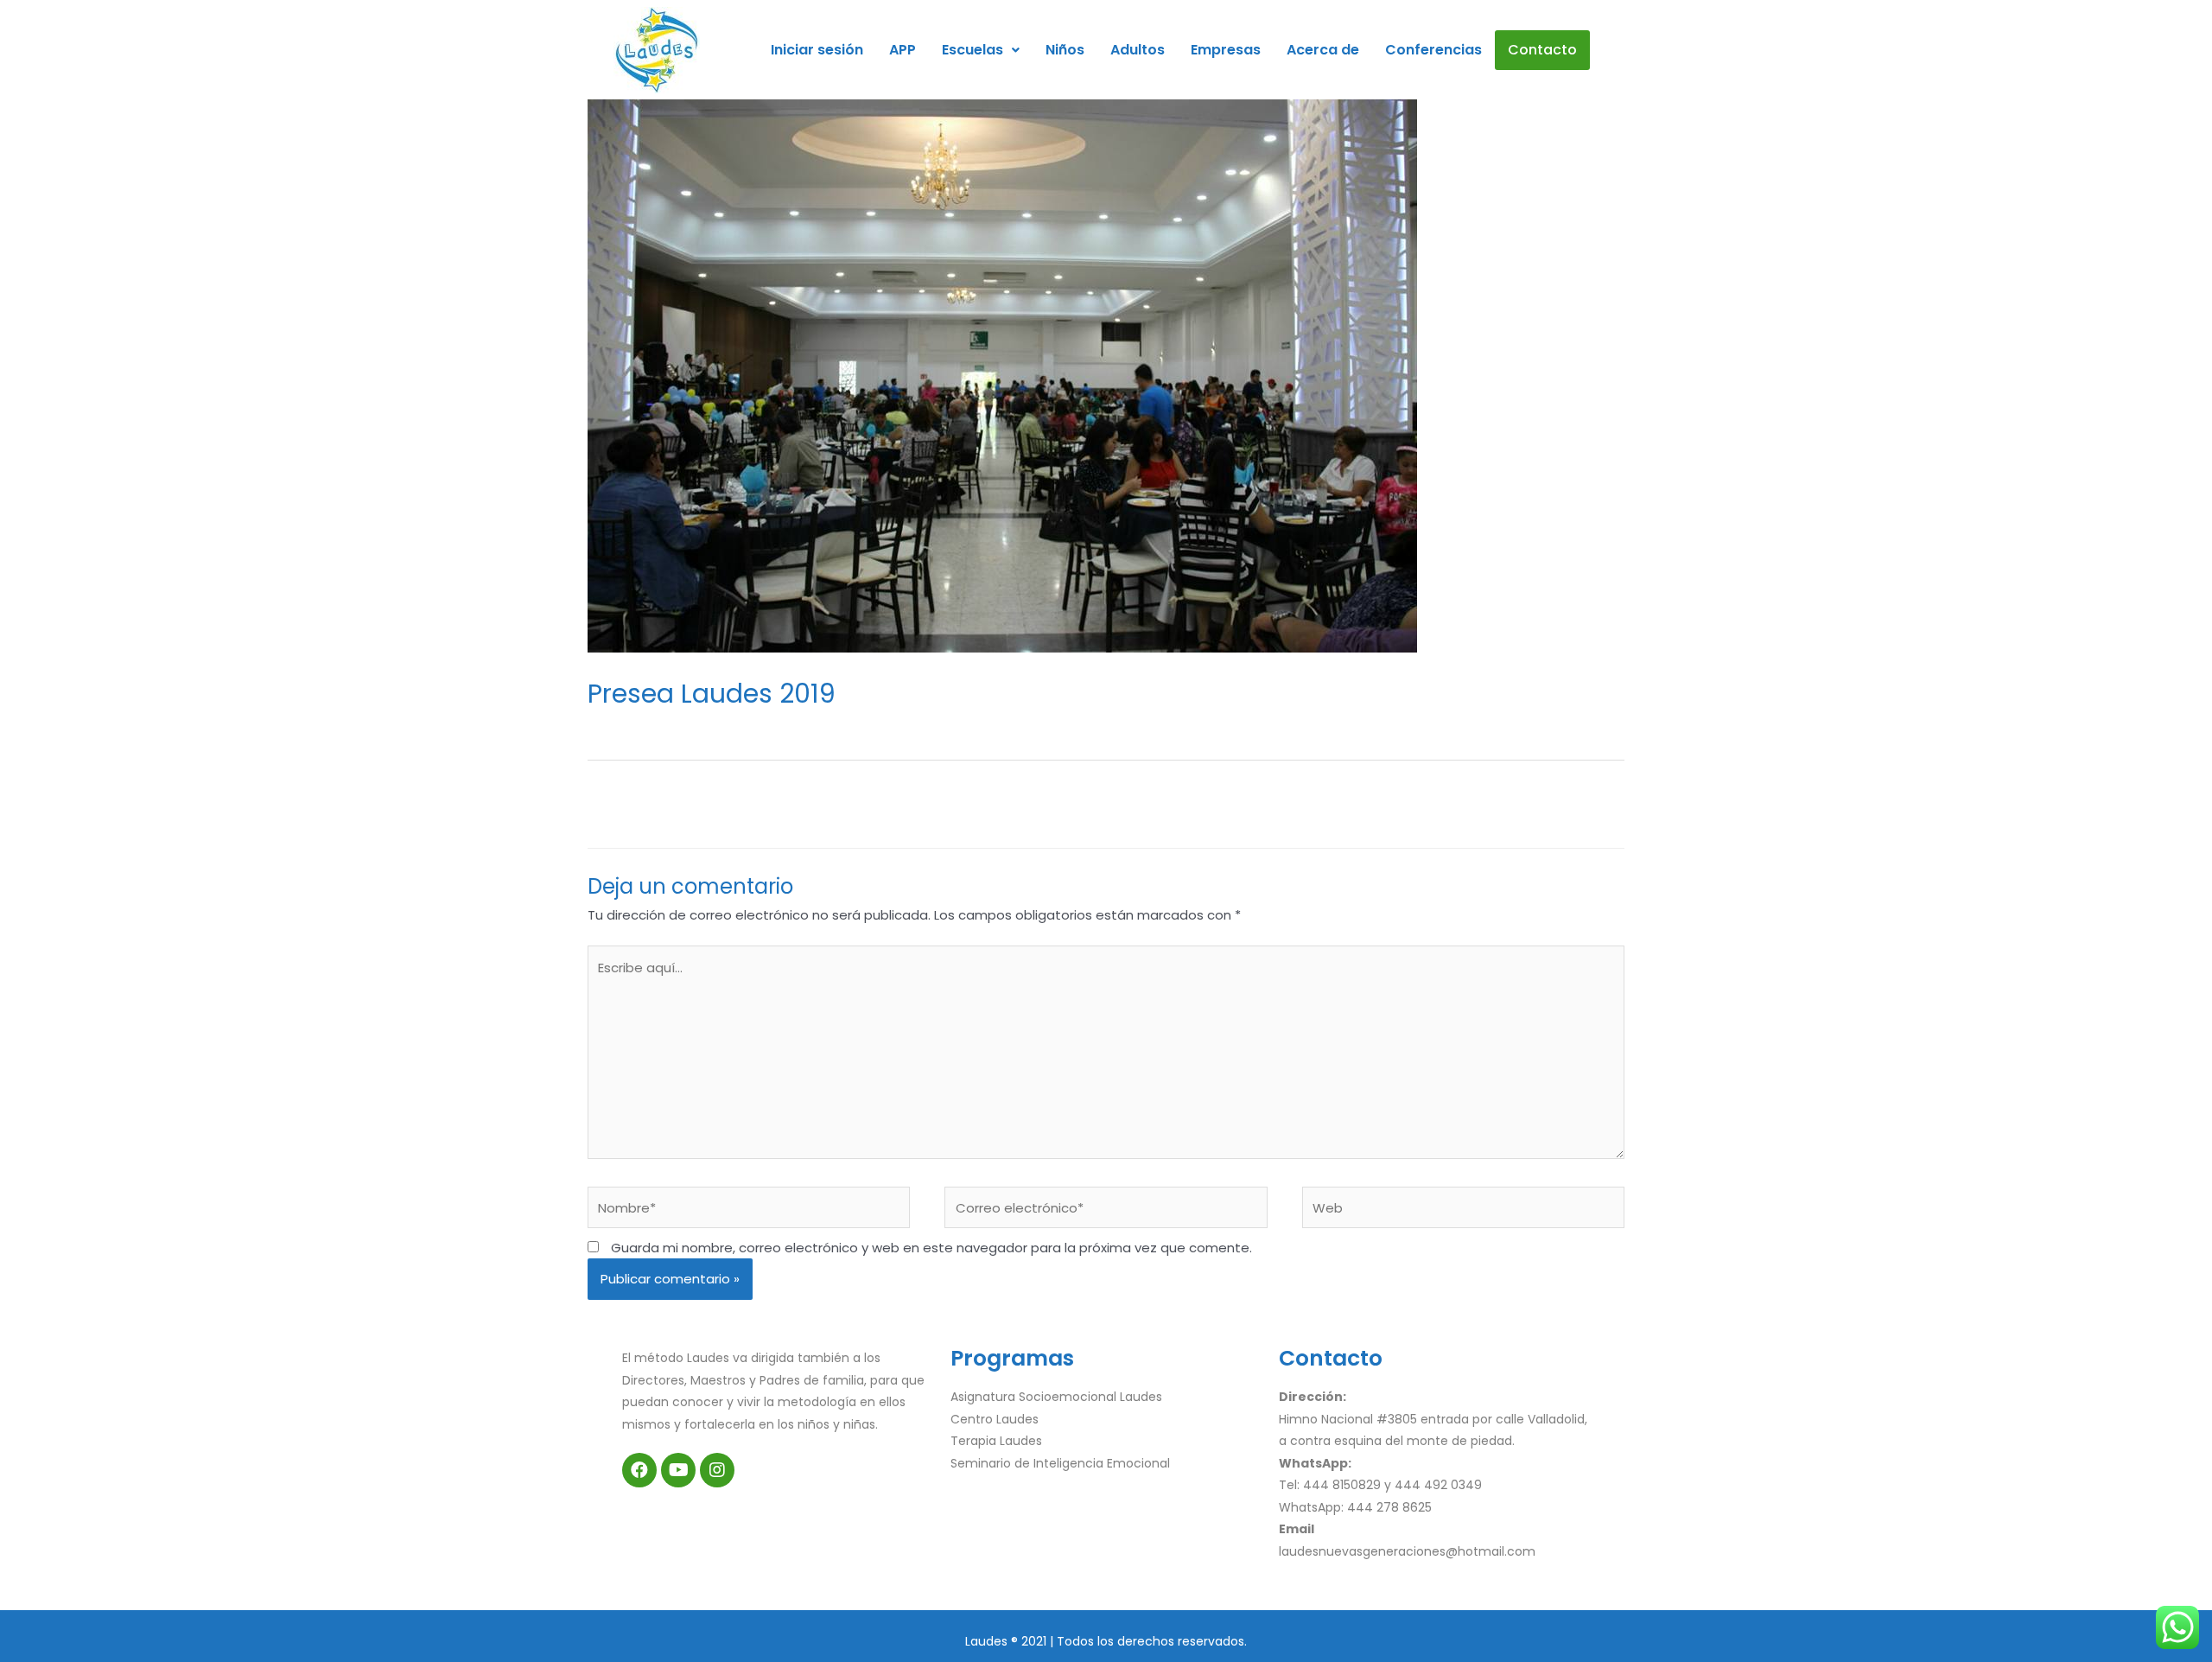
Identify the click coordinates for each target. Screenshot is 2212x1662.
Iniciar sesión (817, 50)
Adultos (1138, 50)
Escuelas (973, 50)
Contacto (1542, 50)
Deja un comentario (651, 724)
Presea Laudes (775, 724)
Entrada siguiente (1534, 802)
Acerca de (1323, 50)
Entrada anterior (675, 802)
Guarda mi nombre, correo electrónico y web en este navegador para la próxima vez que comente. (931, 1248)
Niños (1065, 50)
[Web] (1463, 1210)
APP (903, 50)
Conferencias (1433, 50)
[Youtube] (678, 1470)
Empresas (1226, 50)
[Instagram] (717, 1470)
